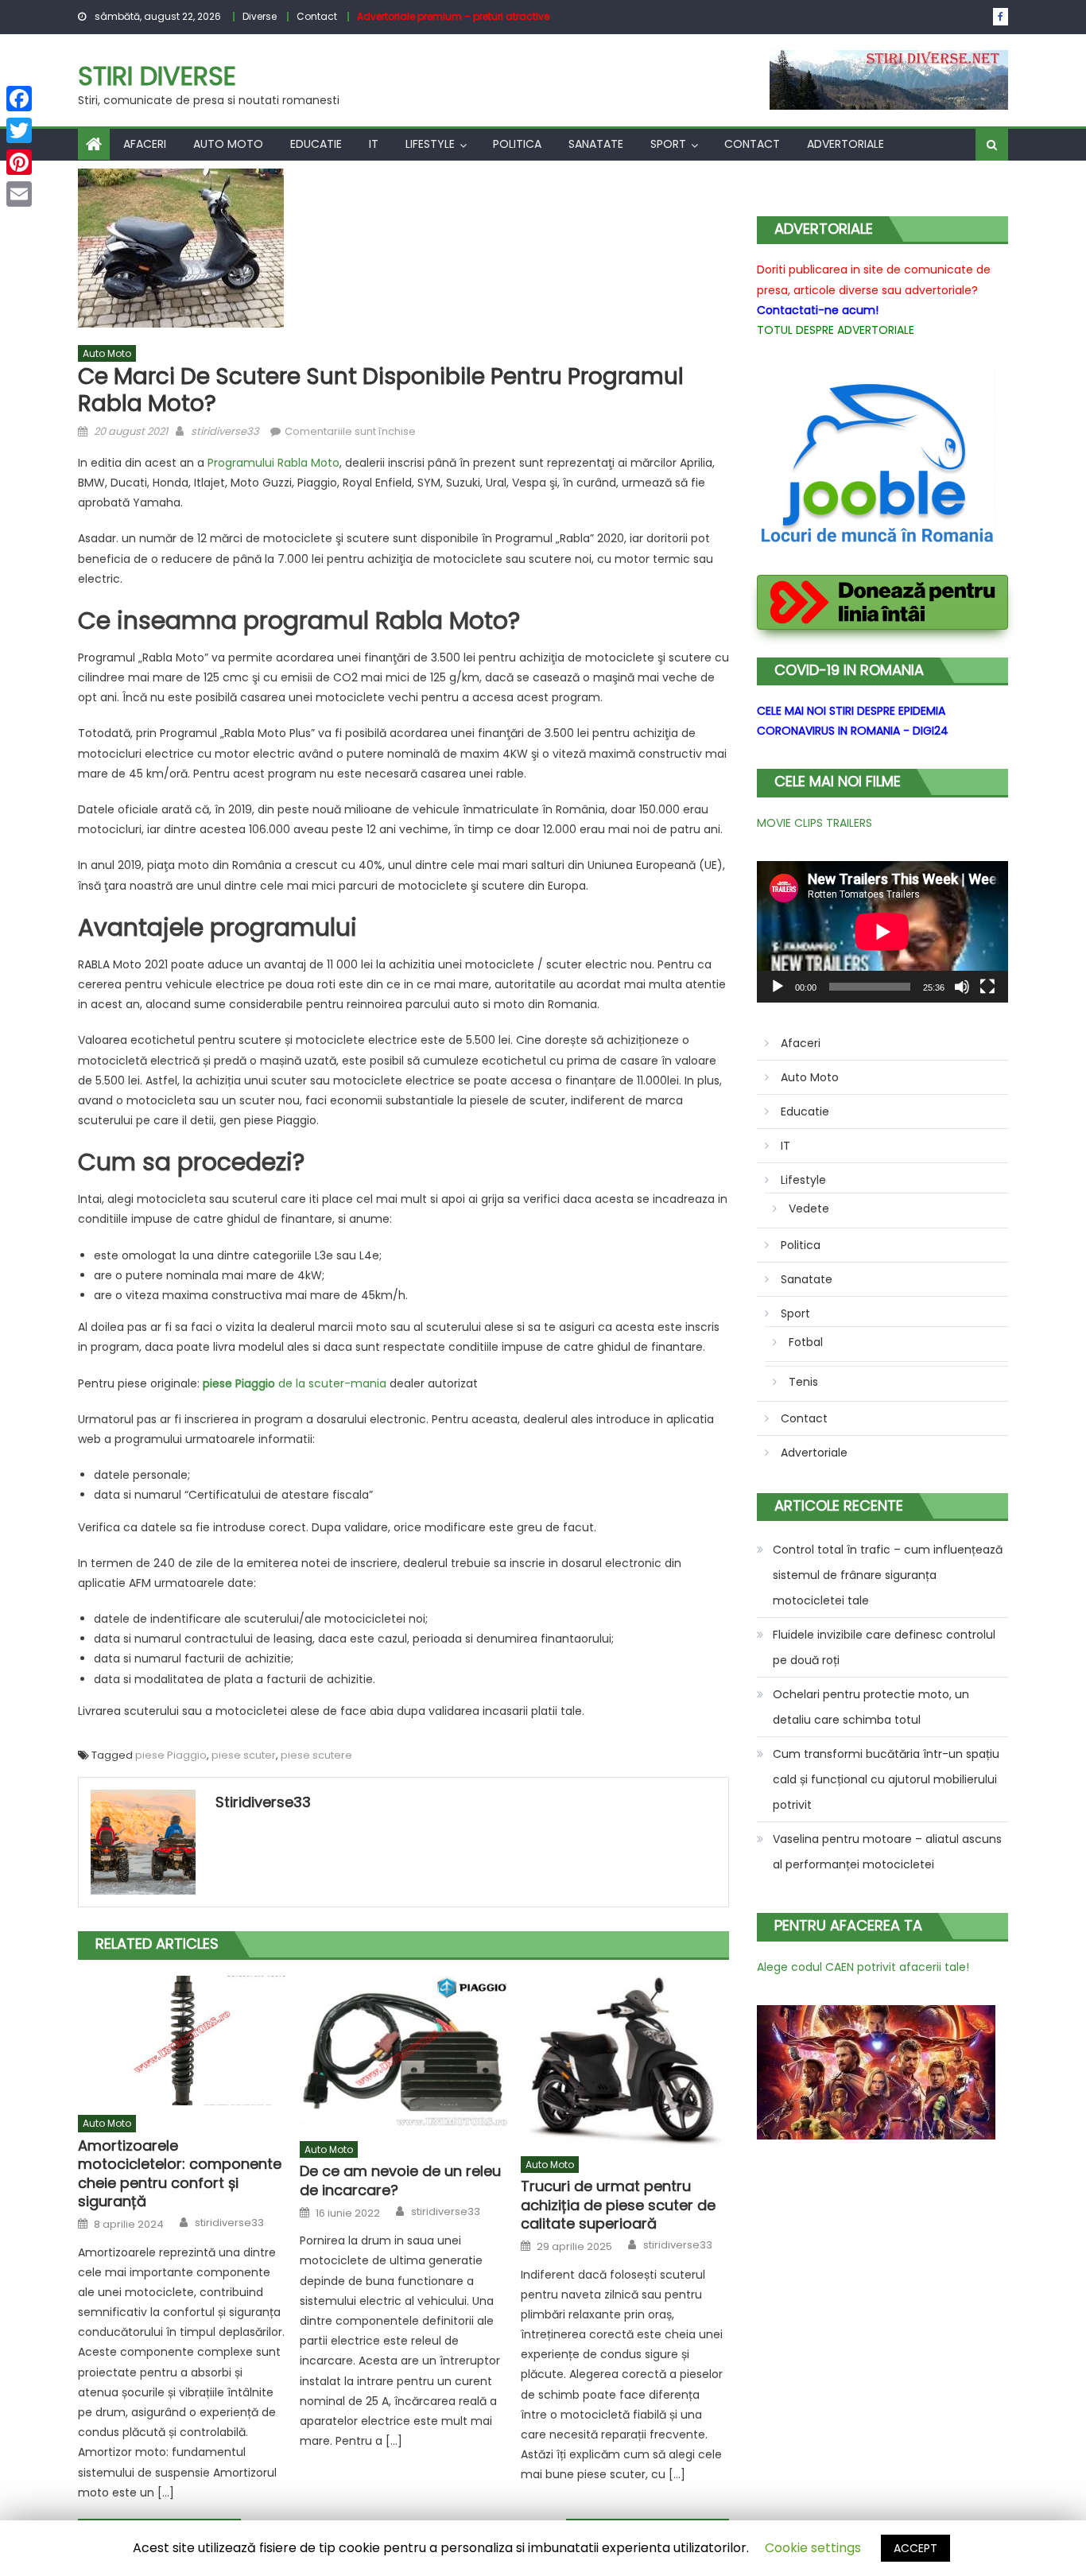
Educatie (316, 144)
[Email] (19, 194)
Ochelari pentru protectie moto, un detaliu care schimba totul (871, 1707)
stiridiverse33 (225, 431)
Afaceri (145, 144)
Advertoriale (846, 144)
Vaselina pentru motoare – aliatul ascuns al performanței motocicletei (887, 1852)
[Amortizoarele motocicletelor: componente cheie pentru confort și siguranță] (182, 2041)
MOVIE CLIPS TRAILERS (814, 823)
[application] (882, 932)
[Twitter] (19, 130)
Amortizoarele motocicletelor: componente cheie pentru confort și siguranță (180, 2174)
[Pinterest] (19, 162)
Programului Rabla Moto (273, 463)
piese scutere (316, 1755)
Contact (317, 16)
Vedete (809, 1208)
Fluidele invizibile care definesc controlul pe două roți (884, 1647)
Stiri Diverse (157, 76)
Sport (668, 144)
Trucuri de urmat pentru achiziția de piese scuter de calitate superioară (618, 2205)
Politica (517, 144)
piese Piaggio (171, 1755)
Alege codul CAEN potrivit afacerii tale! (863, 1967)
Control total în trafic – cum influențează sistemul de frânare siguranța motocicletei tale (888, 1575)
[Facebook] (19, 99)
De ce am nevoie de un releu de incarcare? (400, 2180)
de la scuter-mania (295, 1383)
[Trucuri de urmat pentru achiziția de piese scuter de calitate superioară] (625, 2061)
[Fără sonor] (962, 987)
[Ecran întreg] (987, 987)
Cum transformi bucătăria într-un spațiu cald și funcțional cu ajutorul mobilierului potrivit (886, 1779)
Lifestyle (430, 144)
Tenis (803, 1382)
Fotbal (806, 1342)
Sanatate (596, 144)
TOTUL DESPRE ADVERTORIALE (836, 330)
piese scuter (244, 1755)
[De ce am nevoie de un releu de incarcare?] (404, 2054)
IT (374, 144)
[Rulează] (778, 987)
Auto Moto (228, 144)
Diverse (260, 16)
